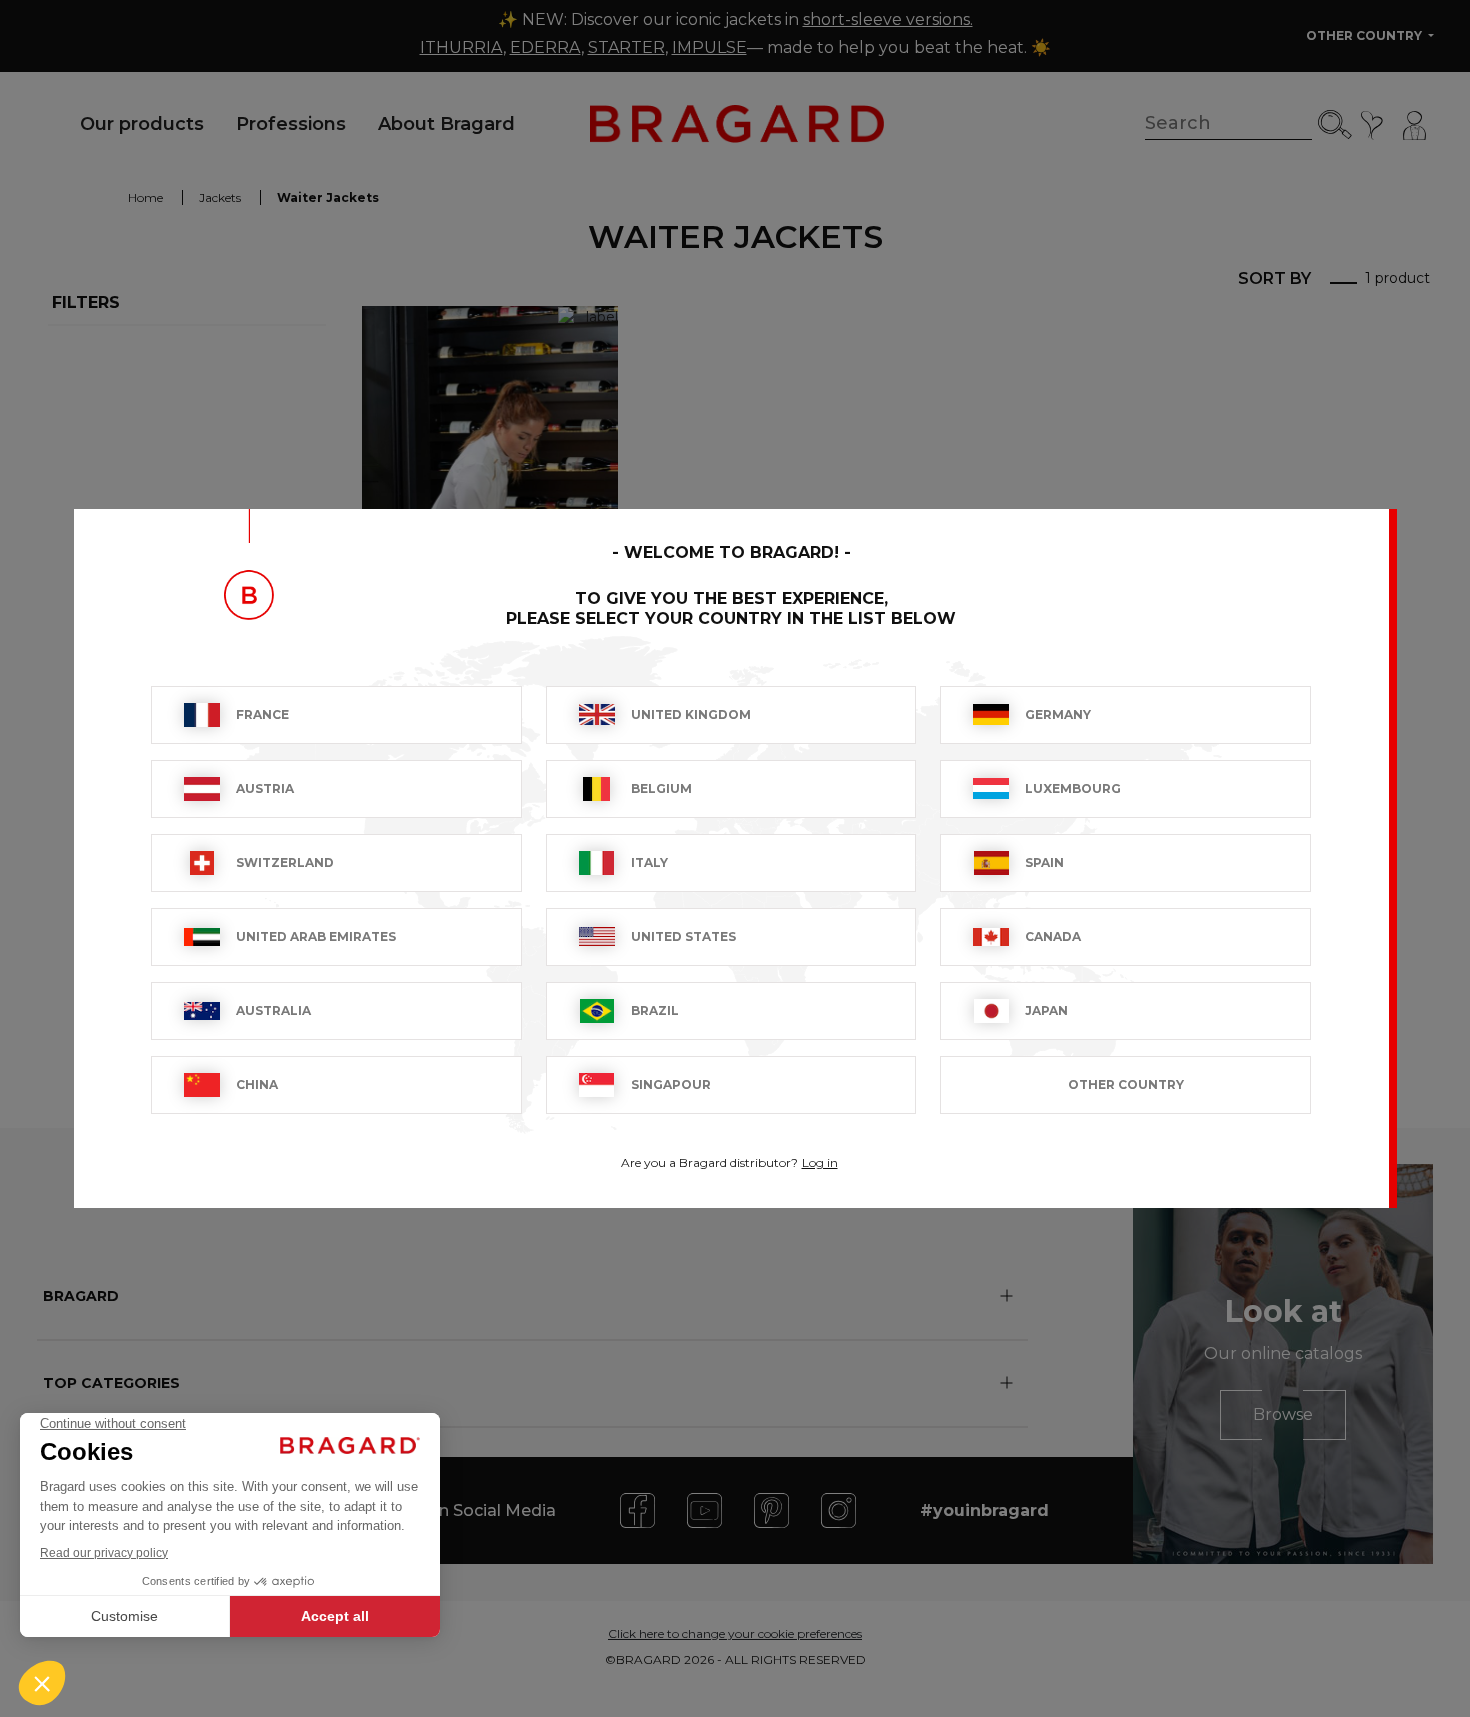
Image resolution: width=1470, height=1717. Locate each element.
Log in (820, 1162)
